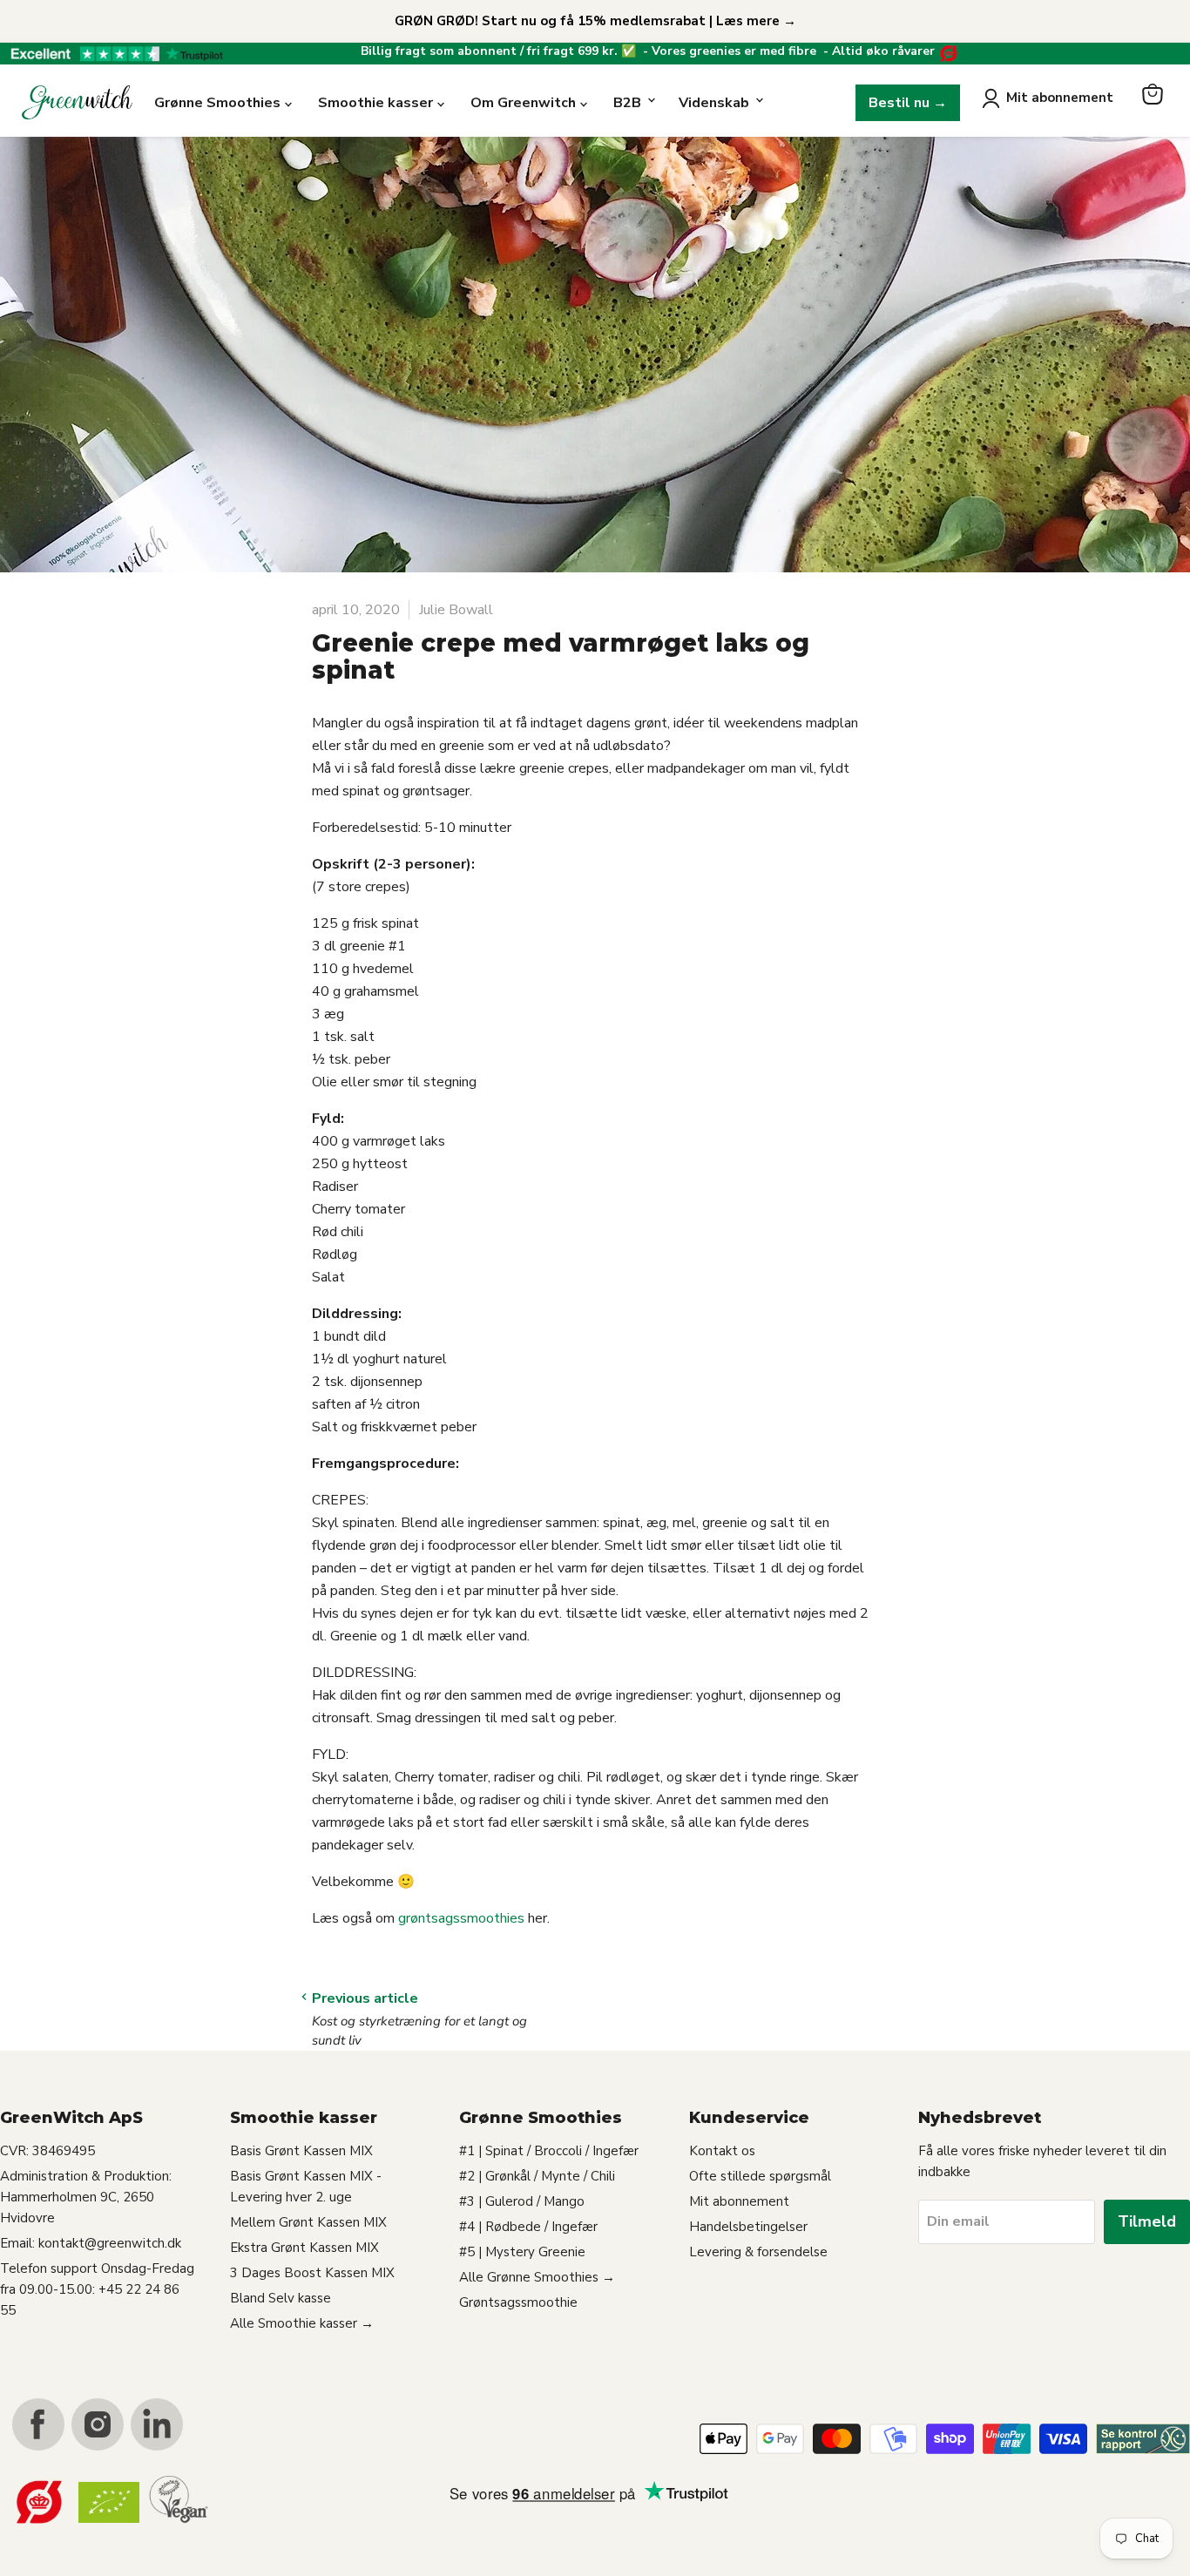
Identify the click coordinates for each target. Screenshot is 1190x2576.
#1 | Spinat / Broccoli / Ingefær (549, 2151)
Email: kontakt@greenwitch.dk (91, 2243)
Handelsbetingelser (748, 2227)
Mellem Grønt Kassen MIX (308, 2222)
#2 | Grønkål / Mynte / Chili (537, 2176)
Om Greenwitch (523, 103)
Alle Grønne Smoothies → (537, 2277)
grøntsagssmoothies (461, 1918)
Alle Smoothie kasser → (302, 2323)
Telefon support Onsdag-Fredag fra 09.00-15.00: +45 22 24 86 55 (97, 2289)
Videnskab (714, 103)
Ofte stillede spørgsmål (760, 2176)
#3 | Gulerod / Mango (522, 2201)
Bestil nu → (908, 103)
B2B (627, 103)
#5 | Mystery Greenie (522, 2252)
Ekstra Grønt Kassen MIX (304, 2248)
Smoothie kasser (375, 103)
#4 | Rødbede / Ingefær (528, 2227)
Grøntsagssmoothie (518, 2302)
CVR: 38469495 (47, 2151)
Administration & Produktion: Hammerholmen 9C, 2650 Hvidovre (86, 2197)
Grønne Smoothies (217, 103)
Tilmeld (1147, 2221)
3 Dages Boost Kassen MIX (312, 2273)
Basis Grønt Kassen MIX (301, 2151)
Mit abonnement (1060, 98)
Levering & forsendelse (758, 2252)
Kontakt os (722, 2151)
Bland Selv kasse (281, 2298)
